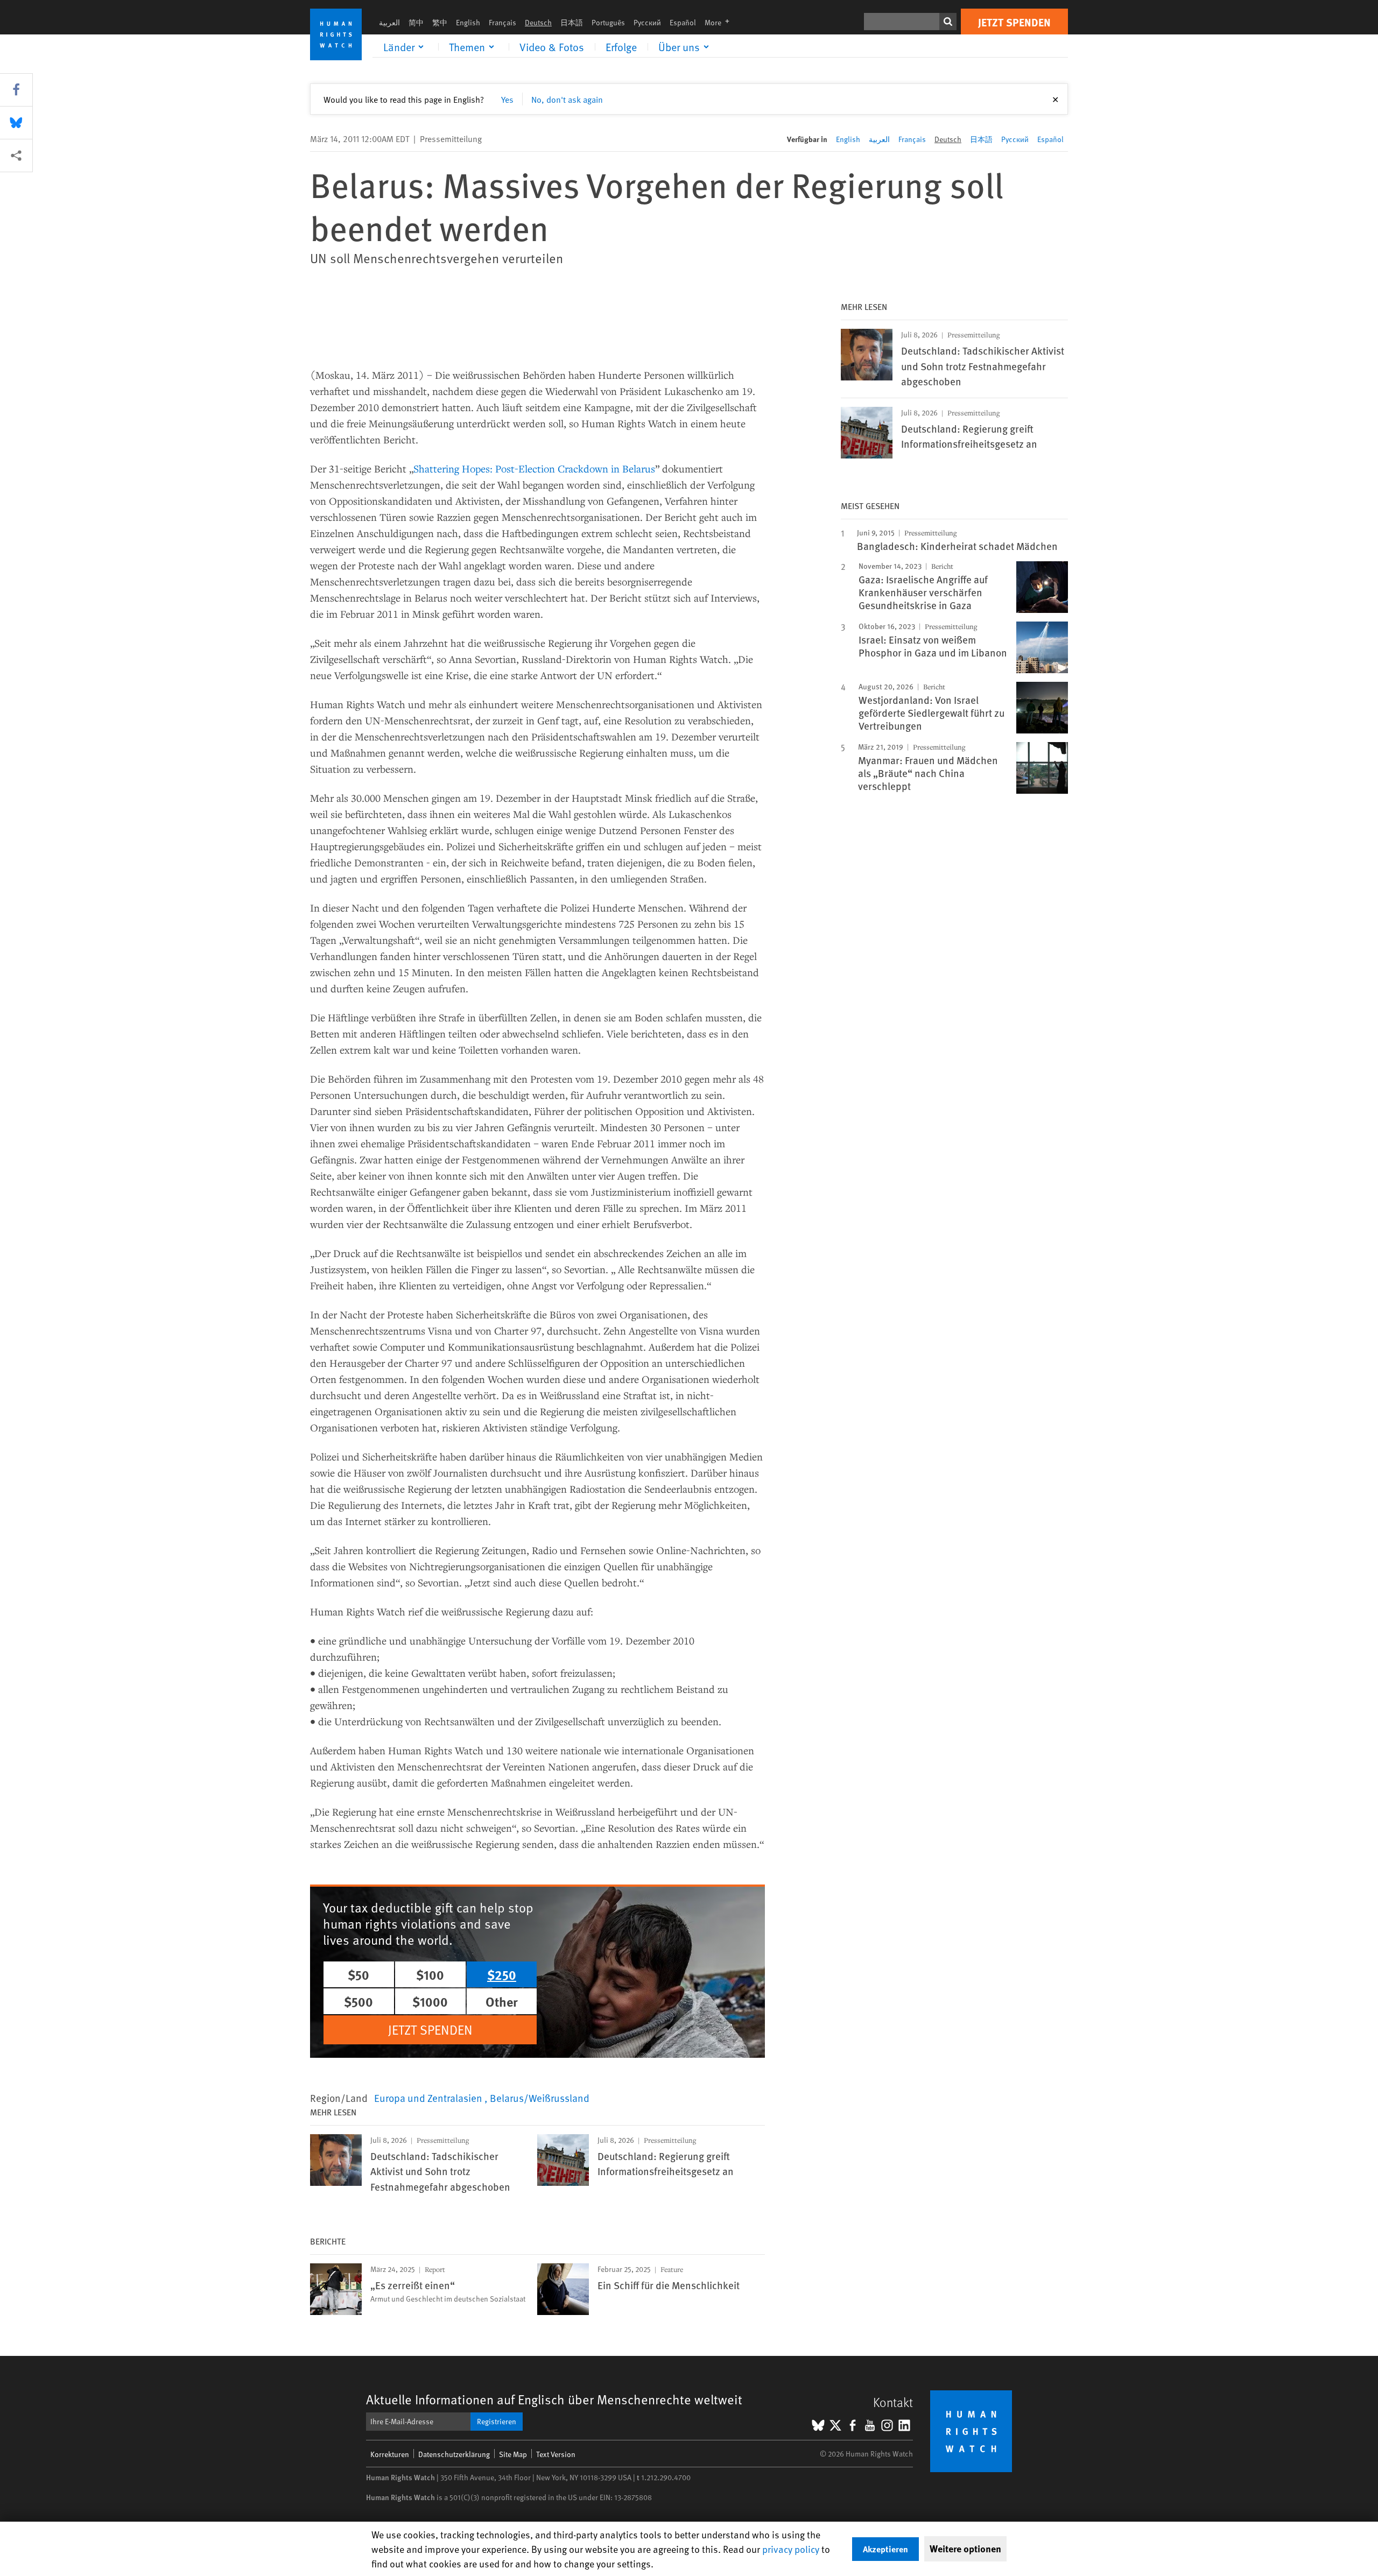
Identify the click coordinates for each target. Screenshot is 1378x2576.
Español (683, 22)
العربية (389, 22)
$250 (502, 1974)
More (720, 22)
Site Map (513, 2454)
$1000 (430, 2001)
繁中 (440, 22)
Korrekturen (390, 2454)
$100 (430, 1974)
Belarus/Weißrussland (540, 2098)
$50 (358, 1974)
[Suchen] (948, 22)
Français (502, 22)
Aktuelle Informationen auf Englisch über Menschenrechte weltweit (554, 2399)
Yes (507, 99)
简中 (416, 22)
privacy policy (791, 2549)
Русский (647, 22)
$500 (358, 2001)
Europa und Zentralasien (429, 2098)
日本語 (572, 22)
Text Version (556, 2454)
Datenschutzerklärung (454, 2454)
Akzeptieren (885, 2549)
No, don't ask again (567, 99)
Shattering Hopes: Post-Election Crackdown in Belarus (534, 468)
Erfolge (621, 47)
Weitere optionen (965, 2549)
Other (502, 2001)
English (468, 22)
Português (608, 22)
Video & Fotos (552, 47)
